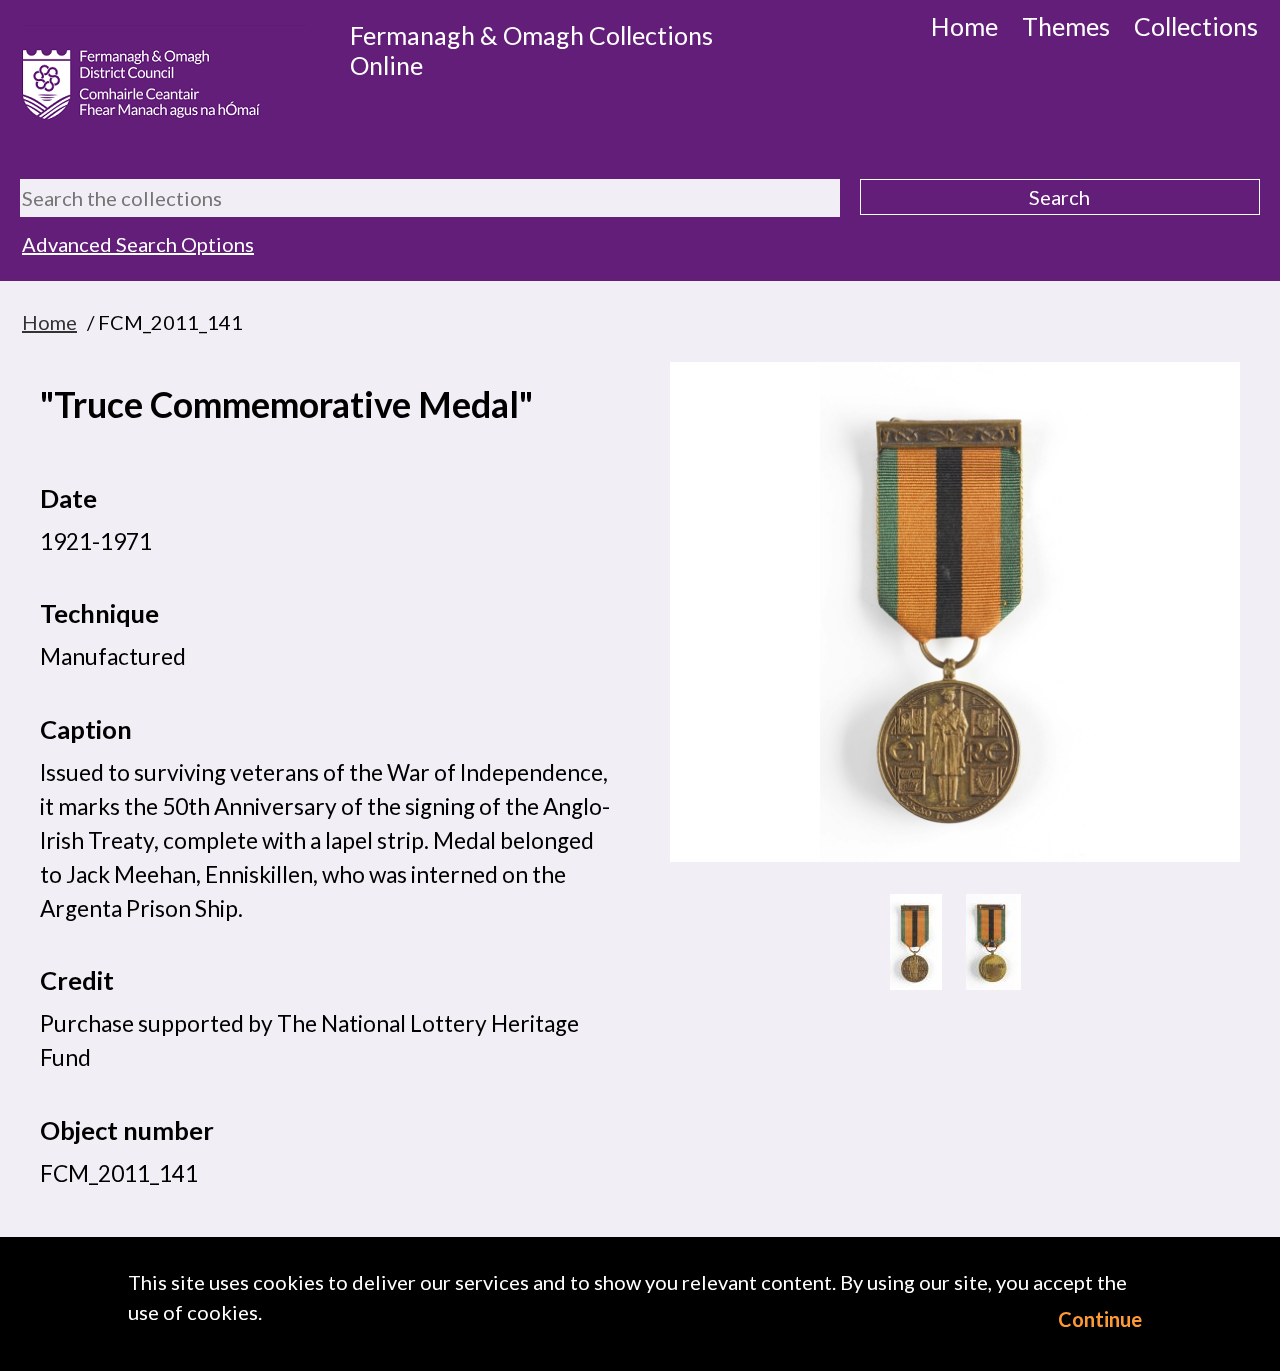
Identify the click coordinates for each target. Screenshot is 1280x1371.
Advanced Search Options (138, 244)
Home (964, 26)
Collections (1196, 26)
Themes (1066, 26)
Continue (1100, 1319)
